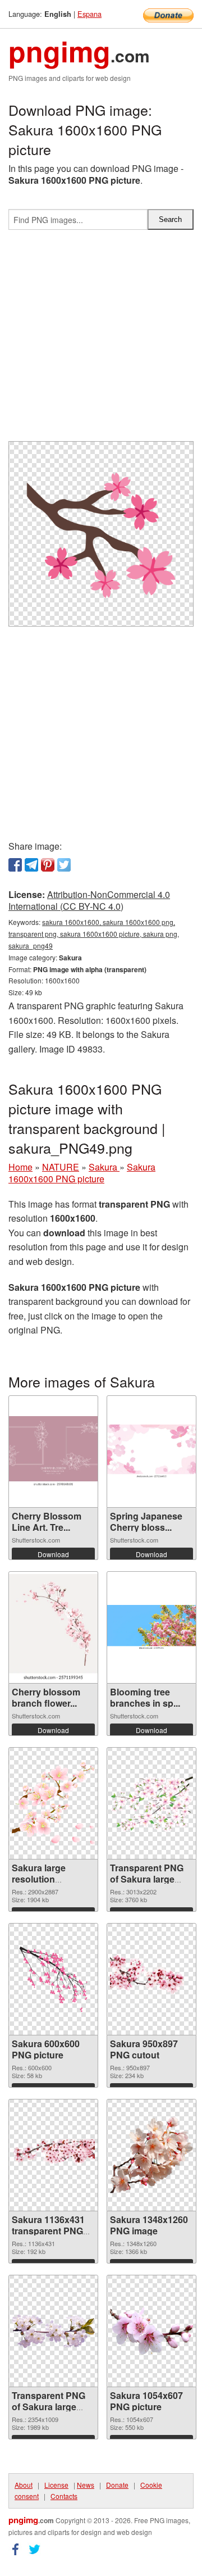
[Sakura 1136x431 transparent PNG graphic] (53, 2155)
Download (53, 1554)
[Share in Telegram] (31, 865)
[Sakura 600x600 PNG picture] (53, 1979)
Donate (117, 2485)
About (24, 2485)
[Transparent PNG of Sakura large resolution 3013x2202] (151, 1803)
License (56, 2485)
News (86, 2485)
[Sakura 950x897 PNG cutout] (151, 1979)
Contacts (64, 2496)
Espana (89, 14)
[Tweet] (64, 865)
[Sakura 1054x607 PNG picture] (151, 2331)
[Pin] (48, 865)
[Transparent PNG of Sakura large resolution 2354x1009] (53, 2331)
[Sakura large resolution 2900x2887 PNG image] (53, 1803)
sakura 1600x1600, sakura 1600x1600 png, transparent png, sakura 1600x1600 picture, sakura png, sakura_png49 (94, 934)
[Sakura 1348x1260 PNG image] (151, 2155)
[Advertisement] (101, 340)
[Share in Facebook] (15, 865)
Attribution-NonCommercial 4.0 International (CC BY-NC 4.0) (89, 900)
